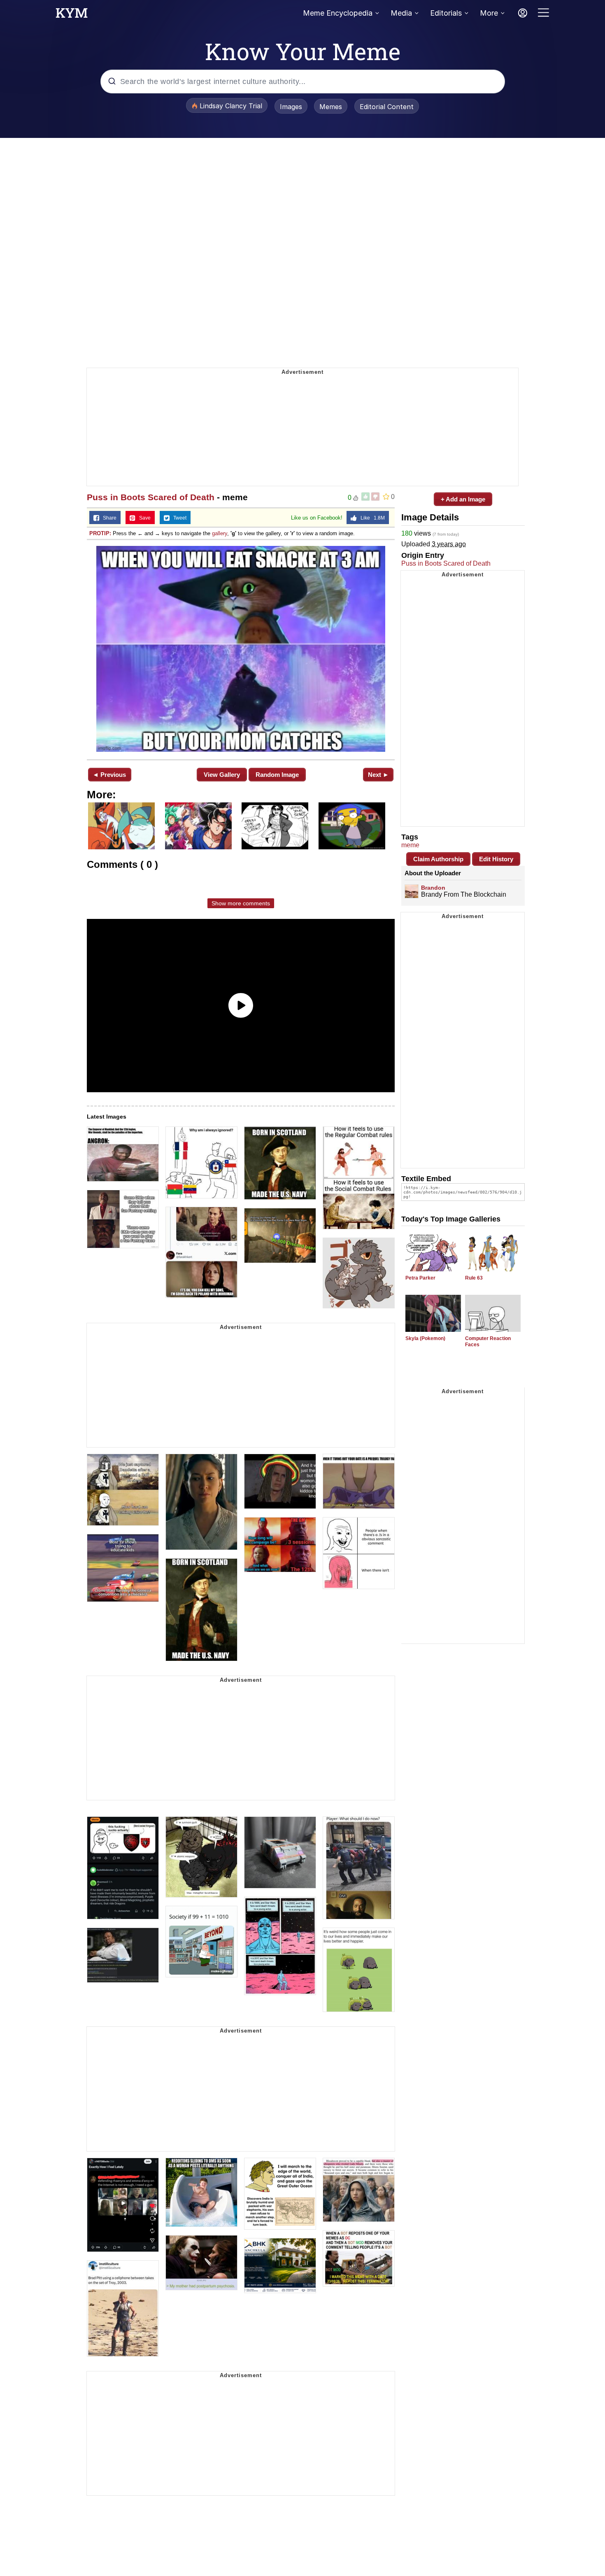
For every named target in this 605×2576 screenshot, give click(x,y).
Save (143, 518)
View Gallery (222, 775)
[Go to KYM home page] (72, 15)
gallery (220, 533)
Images (291, 107)
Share (108, 518)
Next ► (378, 775)
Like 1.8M (371, 518)
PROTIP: (100, 533)
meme (410, 845)
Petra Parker (420, 1278)
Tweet (178, 518)
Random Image (277, 775)
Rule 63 (474, 1278)
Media (401, 13)
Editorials (446, 13)
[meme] (241, 649)
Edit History (496, 859)
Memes (331, 107)
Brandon (433, 888)
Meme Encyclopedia (338, 13)
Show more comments (241, 903)
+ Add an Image (463, 499)
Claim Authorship (438, 859)
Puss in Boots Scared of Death (151, 497)
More (489, 13)
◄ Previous (109, 775)
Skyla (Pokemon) (425, 1338)
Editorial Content (387, 107)
